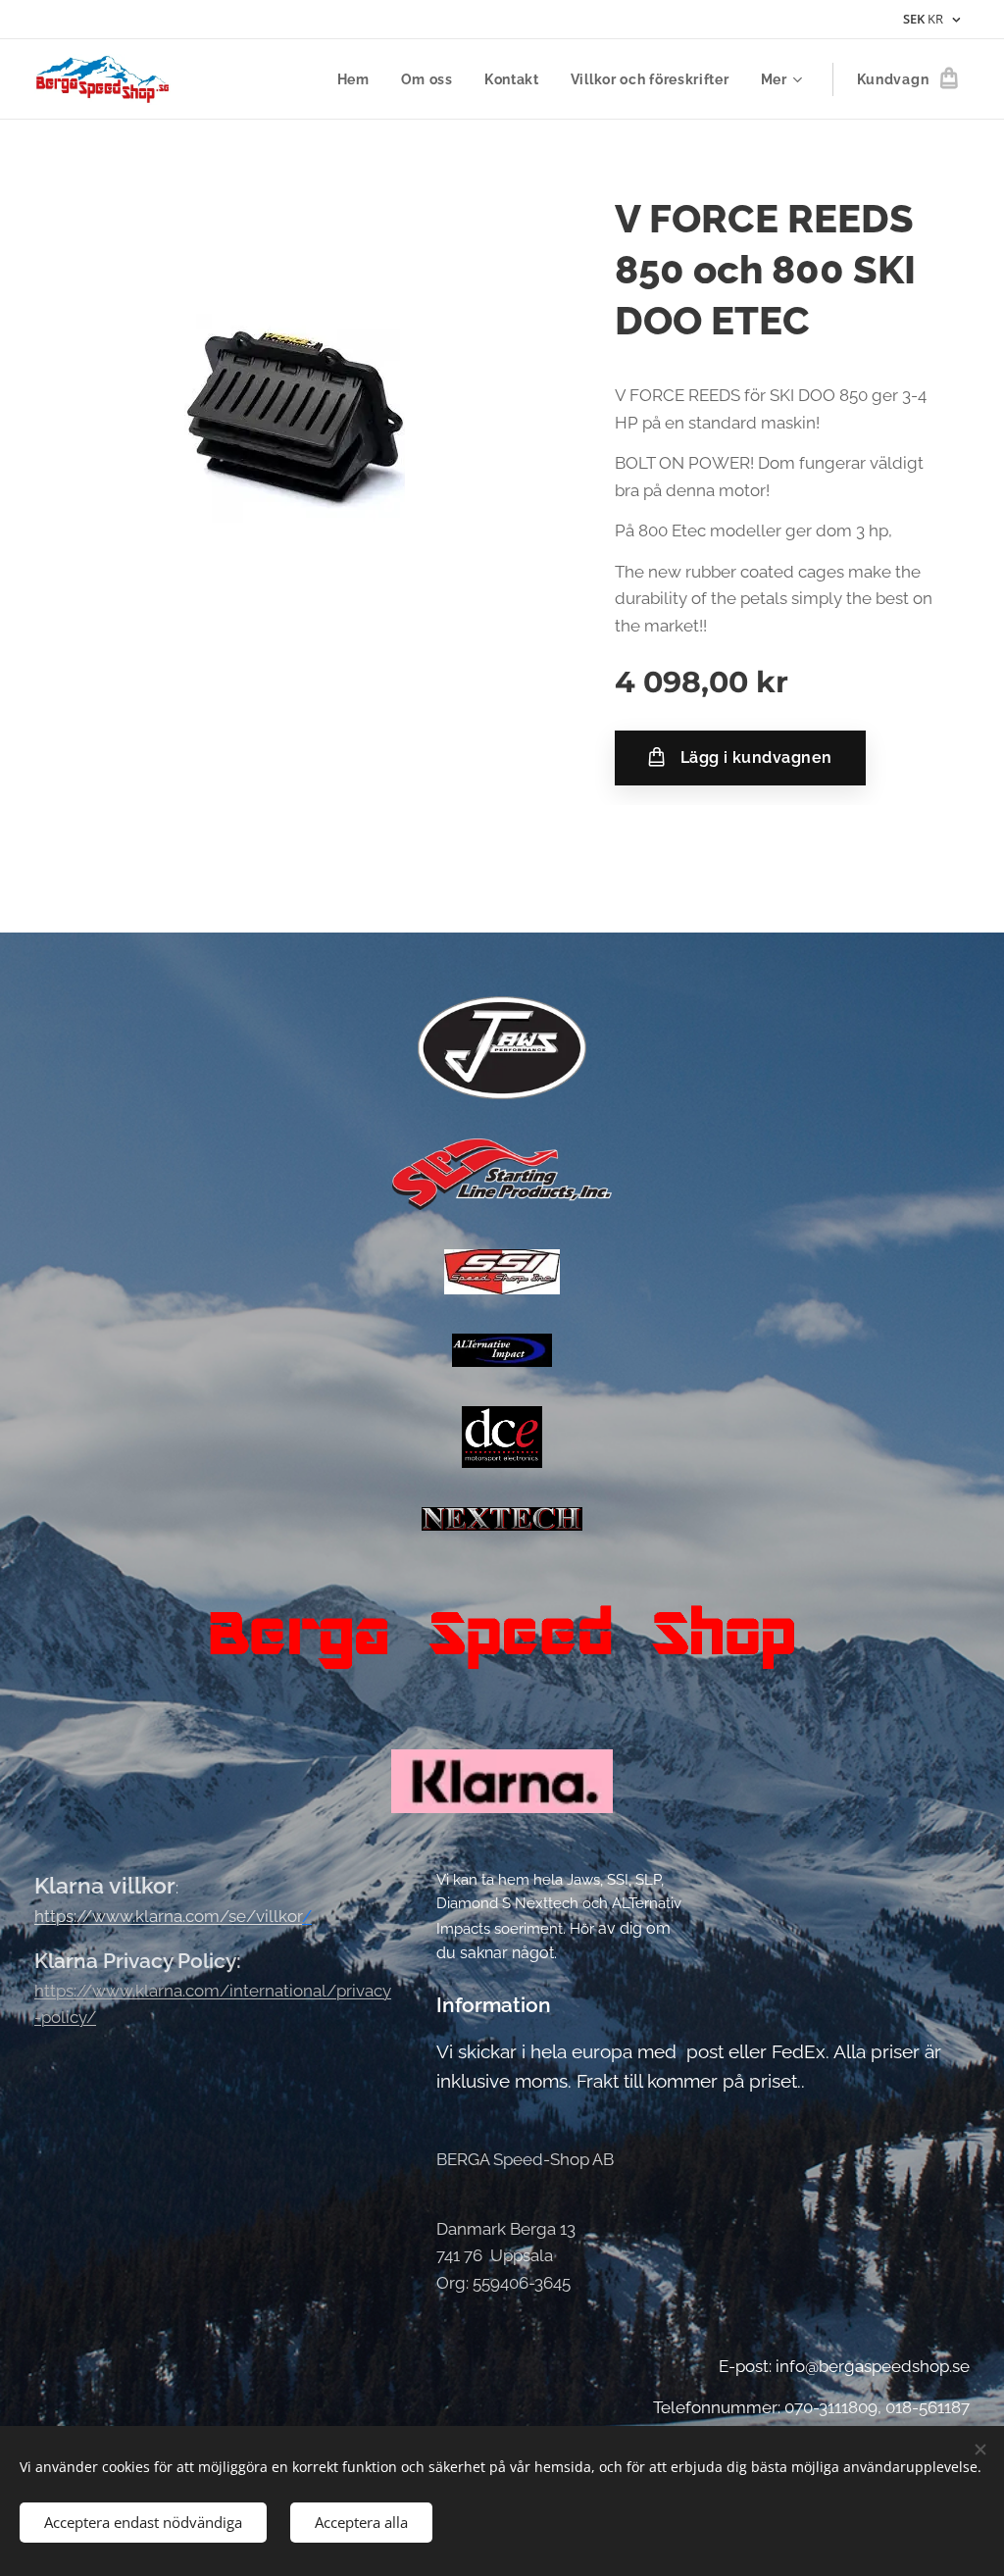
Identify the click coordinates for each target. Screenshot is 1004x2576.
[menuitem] (359, 79)
